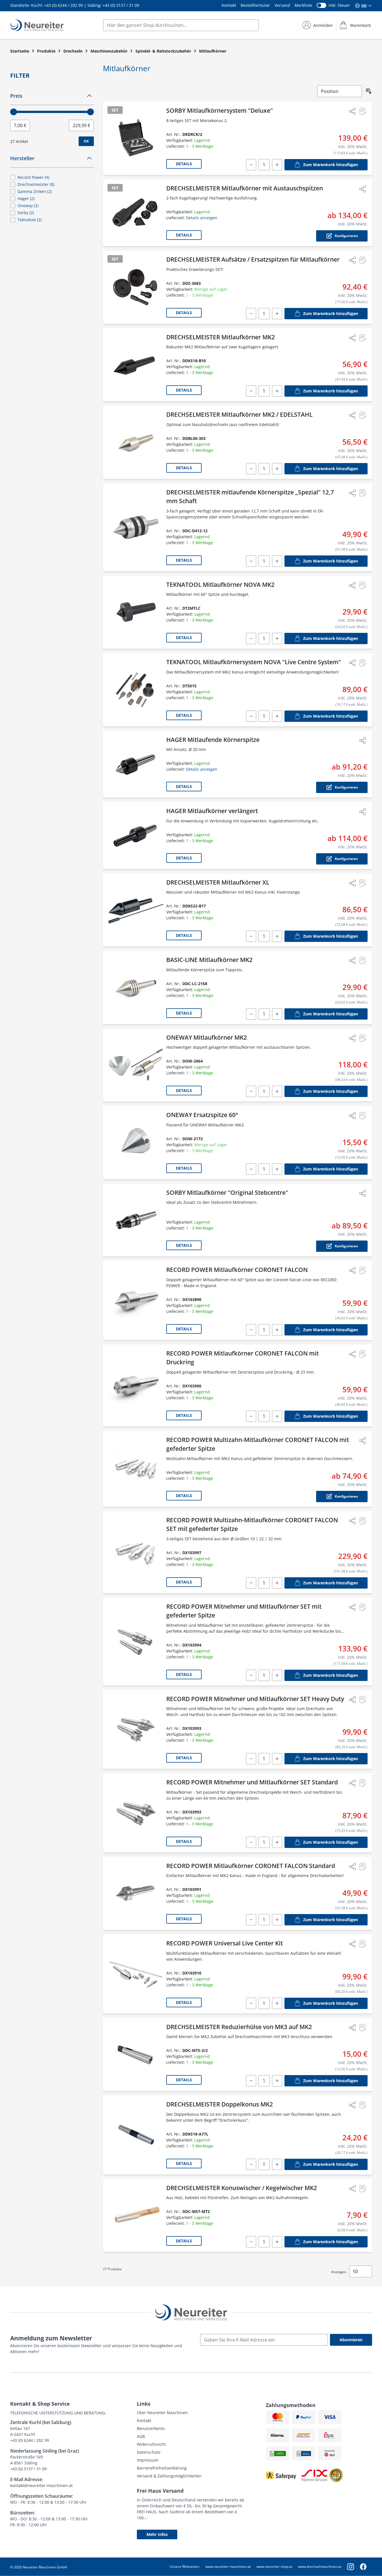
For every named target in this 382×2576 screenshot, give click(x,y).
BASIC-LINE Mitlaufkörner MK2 (209, 960)
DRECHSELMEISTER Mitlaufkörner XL (218, 882)
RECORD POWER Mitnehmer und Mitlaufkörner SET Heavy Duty (255, 1699)
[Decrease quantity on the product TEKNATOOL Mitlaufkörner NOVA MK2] (251, 638)
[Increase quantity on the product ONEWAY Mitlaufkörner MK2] (277, 1091)
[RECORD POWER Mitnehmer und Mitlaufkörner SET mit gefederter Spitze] (136, 1642)
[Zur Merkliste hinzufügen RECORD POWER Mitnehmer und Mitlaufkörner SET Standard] (362, 1783)
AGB (141, 2436)
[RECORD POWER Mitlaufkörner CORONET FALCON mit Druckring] (136, 1385)
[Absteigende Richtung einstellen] (369, 91)
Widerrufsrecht (151, 2444)
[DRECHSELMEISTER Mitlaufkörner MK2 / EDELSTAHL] (136, 442)
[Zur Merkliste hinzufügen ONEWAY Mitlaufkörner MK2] (362, 1038)
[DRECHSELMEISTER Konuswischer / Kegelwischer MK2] (136, 2216)
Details (184, 164)
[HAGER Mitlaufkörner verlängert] (136, 836)
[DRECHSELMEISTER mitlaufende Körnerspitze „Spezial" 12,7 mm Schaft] (136, 527)
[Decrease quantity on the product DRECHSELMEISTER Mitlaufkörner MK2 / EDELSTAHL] (251, 469)
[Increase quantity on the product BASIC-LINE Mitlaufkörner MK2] (277, 1014)
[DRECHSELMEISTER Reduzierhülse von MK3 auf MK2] (136, 2055)
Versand (282, 5)
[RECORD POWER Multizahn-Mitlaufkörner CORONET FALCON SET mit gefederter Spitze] (136, 1552)
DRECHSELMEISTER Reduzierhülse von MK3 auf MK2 (239, 2027)
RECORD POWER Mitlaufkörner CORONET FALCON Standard (251, 1866)
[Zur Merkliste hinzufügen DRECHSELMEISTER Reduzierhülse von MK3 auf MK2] (362, 2028)
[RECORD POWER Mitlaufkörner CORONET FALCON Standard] (136, 1894)
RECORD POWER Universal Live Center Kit (225, 1943)
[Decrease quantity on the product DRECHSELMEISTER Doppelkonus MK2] (251, 2164)
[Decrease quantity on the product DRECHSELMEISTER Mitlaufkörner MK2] (251, 391)
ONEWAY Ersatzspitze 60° (202, 1115)
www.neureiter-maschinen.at (228, 2567)
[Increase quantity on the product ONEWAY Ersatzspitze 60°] (277, 1169)
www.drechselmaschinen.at (320, 2567)
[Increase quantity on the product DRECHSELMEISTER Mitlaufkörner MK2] (277, 391)
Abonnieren (351, 2340)
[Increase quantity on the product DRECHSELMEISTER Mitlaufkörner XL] (277, 936)
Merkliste (303, 5)
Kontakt (229, 5)
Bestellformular (255, 5)
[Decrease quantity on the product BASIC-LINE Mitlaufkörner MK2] (251, 1014)
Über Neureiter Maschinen (162, 2413)
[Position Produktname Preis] (340, 91)
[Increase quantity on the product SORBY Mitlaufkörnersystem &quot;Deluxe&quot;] (277, 165)
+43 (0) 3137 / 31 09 (121, 5)
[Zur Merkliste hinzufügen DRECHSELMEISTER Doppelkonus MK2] (362, 2105)
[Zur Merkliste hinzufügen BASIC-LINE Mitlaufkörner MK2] (362, 961)
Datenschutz (149, 2452)
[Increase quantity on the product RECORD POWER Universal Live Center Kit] (277, 2003)
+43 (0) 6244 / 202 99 (63, 5)
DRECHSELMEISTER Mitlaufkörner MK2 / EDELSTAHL (239, 414)
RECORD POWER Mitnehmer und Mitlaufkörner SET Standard (252, 1782)
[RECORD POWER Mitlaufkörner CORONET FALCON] (136, 1300)
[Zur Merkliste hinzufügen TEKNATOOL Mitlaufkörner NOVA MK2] (362, 585)
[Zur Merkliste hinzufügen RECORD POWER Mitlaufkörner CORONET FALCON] (362, 1270)
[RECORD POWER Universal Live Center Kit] (136, 1974)
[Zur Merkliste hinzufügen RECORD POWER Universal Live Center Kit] (362, 1944)
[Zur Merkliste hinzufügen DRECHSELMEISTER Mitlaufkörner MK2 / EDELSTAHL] (362, 415)
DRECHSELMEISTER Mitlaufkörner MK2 (221, 337)
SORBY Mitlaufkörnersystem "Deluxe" (220, 110)
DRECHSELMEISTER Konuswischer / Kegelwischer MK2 (242, 2188)
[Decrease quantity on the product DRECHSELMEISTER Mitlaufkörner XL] (251, 936)
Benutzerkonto (151, 2428)
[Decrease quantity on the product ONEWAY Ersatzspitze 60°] (251, 1169)
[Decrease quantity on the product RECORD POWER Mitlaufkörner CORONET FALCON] (251, 1330)
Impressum (148, 2460)
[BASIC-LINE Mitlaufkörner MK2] (136, 988)
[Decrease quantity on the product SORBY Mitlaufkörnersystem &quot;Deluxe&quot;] (251, 165)
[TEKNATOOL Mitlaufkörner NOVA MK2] (136, 612)
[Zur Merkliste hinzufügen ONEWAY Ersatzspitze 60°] (362, 1116)
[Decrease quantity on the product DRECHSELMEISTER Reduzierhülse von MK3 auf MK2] (251, 2081)
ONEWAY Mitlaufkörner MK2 (207, 1037)
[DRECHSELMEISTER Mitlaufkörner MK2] (136, 365)
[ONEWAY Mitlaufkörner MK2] (136, 1065)
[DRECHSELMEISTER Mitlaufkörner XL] (136, 910)
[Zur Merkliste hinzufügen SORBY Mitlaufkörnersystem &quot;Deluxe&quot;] (362, 111)
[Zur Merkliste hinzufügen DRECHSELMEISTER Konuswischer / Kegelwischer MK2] (362, 2189)
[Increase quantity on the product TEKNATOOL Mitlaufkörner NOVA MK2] (277, 638)
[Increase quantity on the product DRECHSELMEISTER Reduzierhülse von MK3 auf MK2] (277, 2081)
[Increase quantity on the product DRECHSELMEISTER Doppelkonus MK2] (277, 2164)
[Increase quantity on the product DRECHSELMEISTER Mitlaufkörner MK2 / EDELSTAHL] (277, 469)
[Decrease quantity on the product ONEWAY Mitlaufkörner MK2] (251, 1091)
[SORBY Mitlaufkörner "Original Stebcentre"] (136, 1220)
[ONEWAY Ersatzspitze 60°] (136, 1143)
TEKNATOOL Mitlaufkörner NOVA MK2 (220, 585)
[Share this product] (352, 111)
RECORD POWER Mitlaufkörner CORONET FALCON (237, 1270)
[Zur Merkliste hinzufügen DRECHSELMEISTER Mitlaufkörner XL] (362, 883)
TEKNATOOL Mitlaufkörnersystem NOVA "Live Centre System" (254, 662)
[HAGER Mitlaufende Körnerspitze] (136, 764)
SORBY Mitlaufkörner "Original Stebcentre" (227, 1193)
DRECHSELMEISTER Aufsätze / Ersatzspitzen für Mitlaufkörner (253, 259)
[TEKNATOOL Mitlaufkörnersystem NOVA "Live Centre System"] (136, 690)
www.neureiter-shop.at (274, 2567)
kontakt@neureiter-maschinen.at (41, 2485)
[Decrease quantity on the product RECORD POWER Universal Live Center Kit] (251, 2003)
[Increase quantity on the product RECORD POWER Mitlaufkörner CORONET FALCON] (277, 1330)
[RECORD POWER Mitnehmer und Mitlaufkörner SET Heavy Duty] (136, 1730)
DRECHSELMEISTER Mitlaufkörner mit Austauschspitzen (245, 188)
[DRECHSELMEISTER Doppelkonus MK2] (136, 2135)
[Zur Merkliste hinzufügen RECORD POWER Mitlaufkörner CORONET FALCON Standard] (362, 1867)
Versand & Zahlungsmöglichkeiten (169, 2476)
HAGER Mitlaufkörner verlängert (212, 811)
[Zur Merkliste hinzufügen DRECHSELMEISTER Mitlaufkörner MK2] (362, 338)
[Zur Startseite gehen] (37, 25)
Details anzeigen (202, 218)
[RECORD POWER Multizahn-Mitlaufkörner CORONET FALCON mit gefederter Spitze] (136, 1469)
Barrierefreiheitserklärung (162, 2468)
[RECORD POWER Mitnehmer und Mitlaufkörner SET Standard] (136, 1813)
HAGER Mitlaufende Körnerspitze (213, 740)
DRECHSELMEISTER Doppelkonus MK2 (220, 2104)
